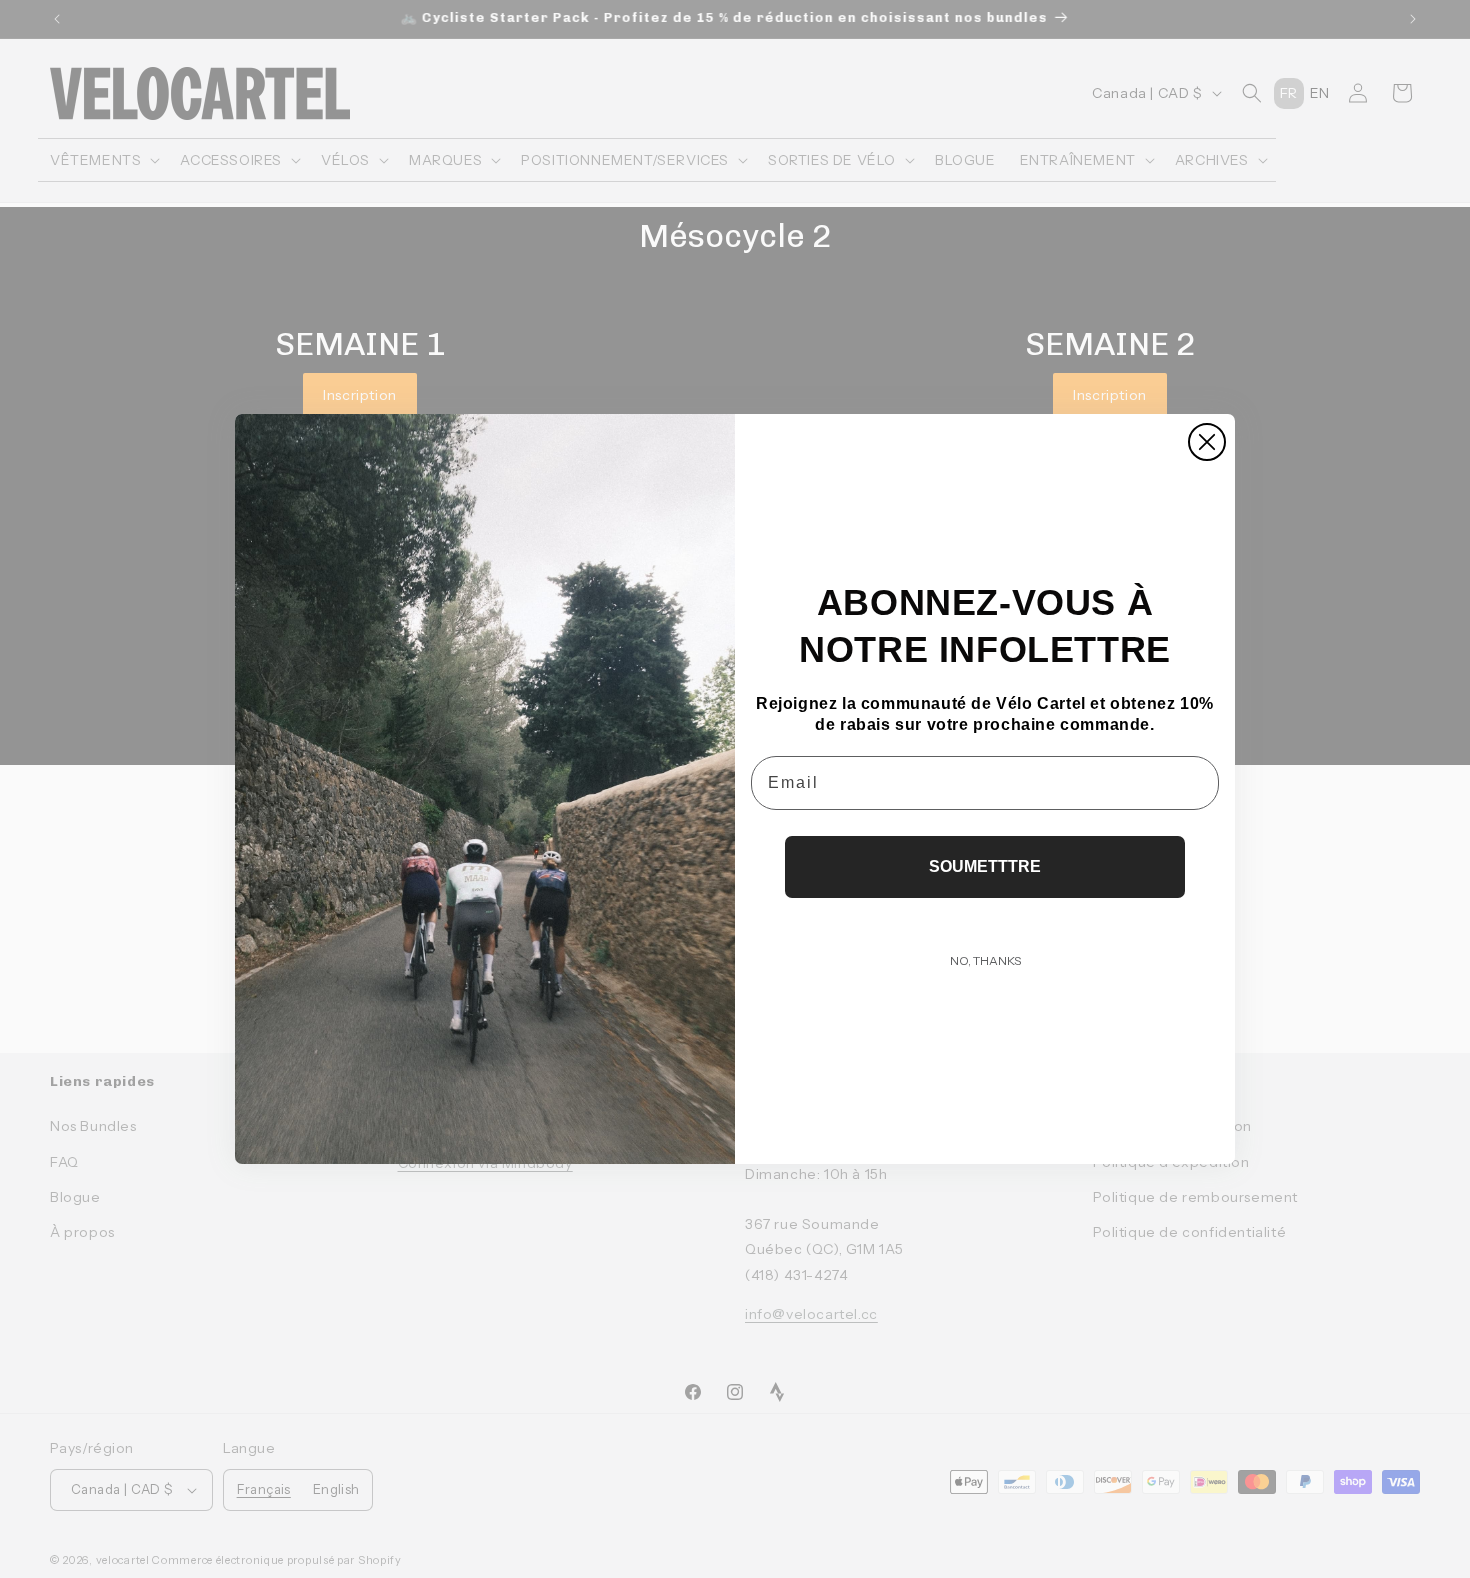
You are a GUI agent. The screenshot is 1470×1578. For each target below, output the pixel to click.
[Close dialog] (1207, 442)
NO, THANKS (985, 960)
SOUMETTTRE (985, 866)
